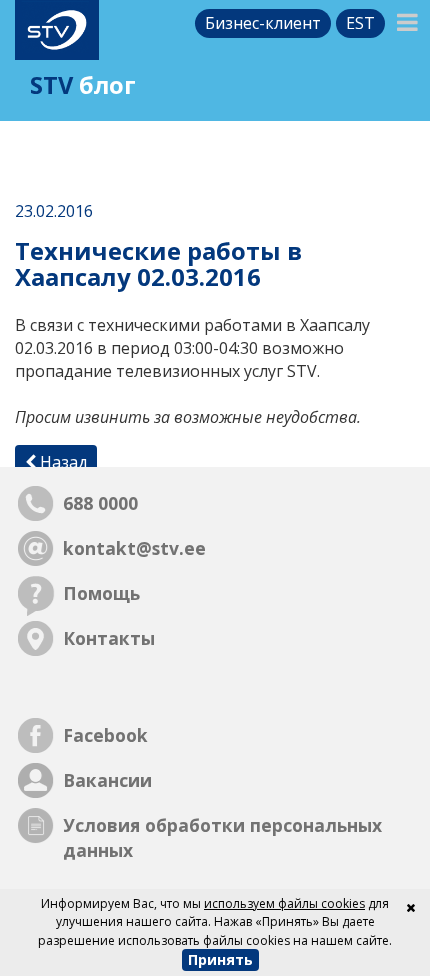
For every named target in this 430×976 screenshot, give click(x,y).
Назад (62, 462)
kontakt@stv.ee (134, 548)
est (360, 23)
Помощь (101, 593)
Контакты (109, 638)
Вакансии (107, 780)
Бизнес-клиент (263, 23)
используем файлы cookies (284, 903)
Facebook (105, 735)
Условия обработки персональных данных (222, 837)
